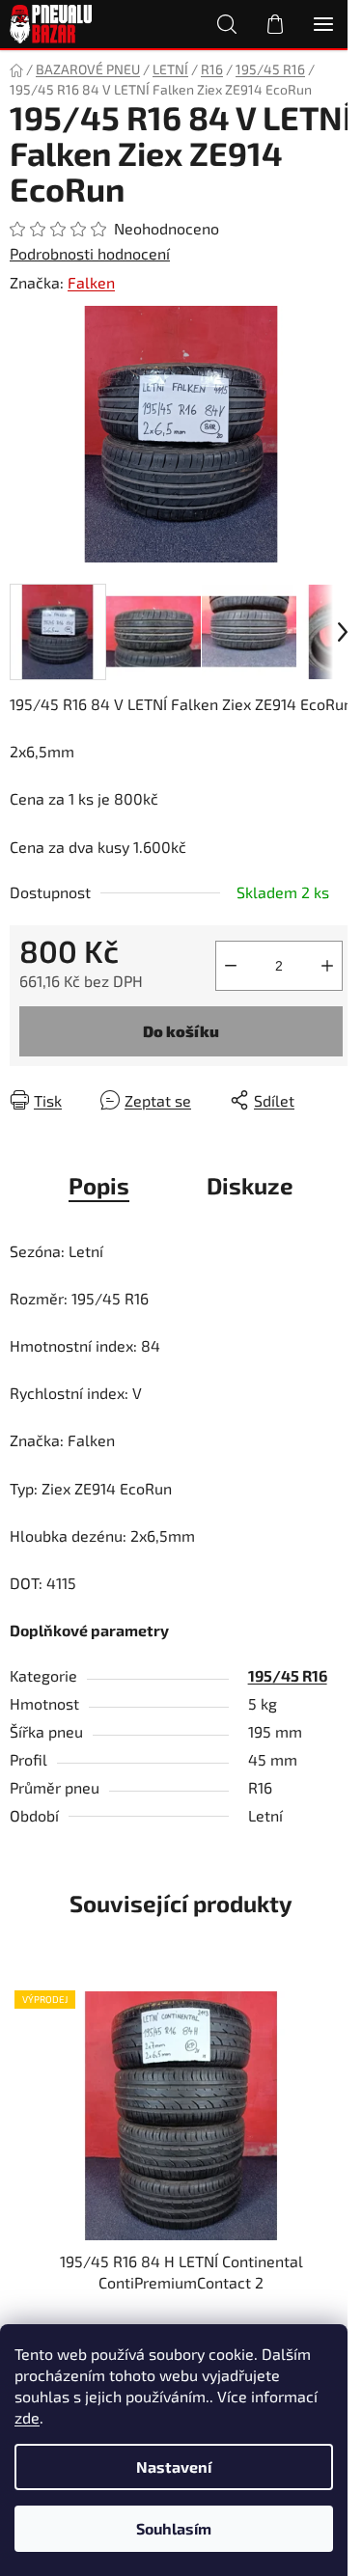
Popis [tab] (99, 1185)
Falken (91, 282)
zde (27, 2417)
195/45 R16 (288, 1675)
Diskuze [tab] (250, 1185)
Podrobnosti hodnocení (90, 253)
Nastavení (174, 2466)
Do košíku (181, 1031)
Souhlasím (174, 2528)
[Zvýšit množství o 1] (327, 966)
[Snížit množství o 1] (231, 966)
